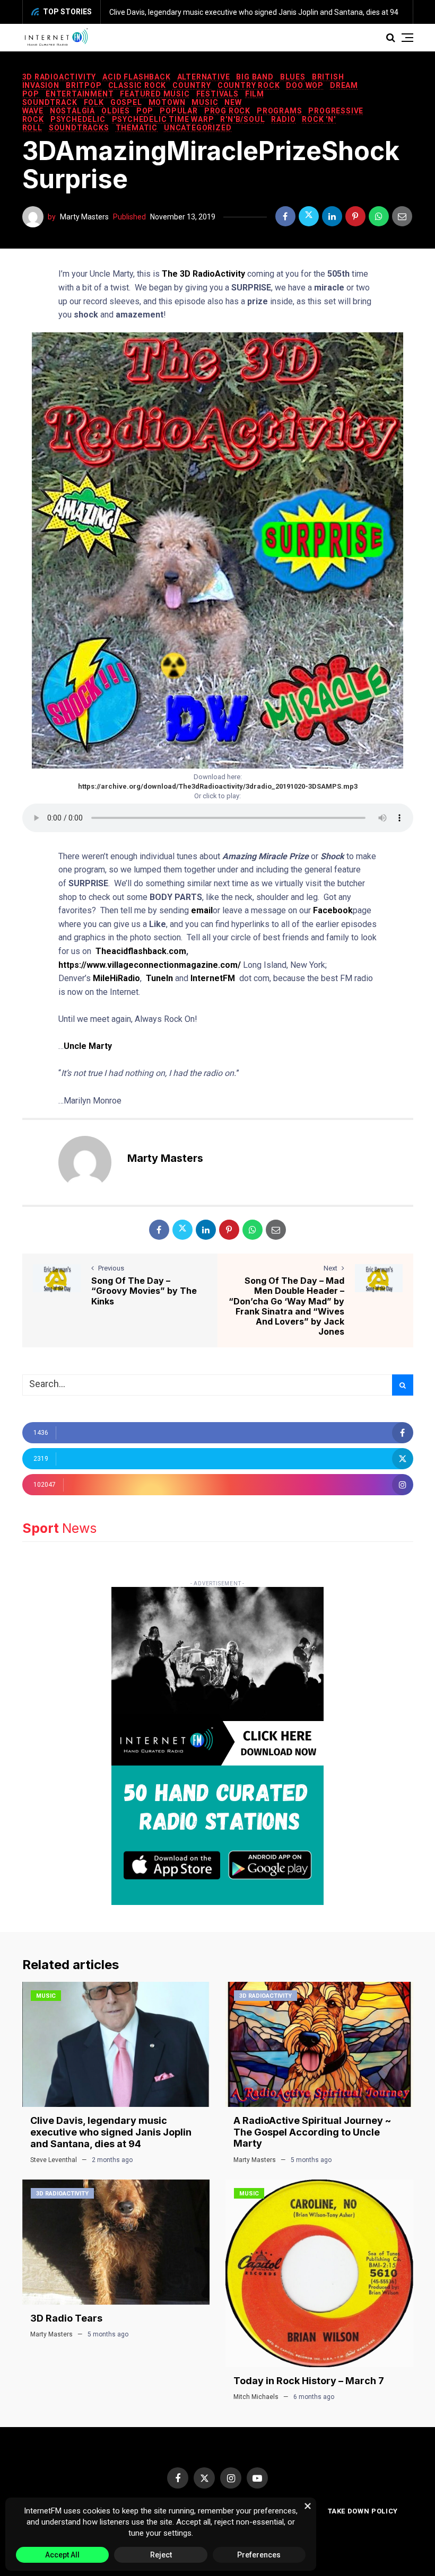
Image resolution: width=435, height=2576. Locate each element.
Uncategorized (198, 128)
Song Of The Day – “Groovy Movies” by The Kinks (144, 1291)
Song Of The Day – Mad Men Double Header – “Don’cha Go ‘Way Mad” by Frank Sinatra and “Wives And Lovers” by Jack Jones (286, 1306)
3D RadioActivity (59, 77)
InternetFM (213, 978)
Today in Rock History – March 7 (309, 2381)
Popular (179, 111)
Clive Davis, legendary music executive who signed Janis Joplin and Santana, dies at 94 (254, 12)
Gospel (126, 102)
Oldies (116, 111)
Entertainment (80, 94)
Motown (167, 102)
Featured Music (155, 94)
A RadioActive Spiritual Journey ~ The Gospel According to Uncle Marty (312, 2132)
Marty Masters (84, 217)
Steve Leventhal (54, 2160)
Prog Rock (227, 111)
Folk (94, 102)
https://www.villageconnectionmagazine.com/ (150, 965)
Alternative (204, 77)
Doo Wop (305, 85)
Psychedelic (78, 119)
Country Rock (249, 85)
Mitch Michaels (256, 2397)
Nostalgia (72, 111)
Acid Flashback (136, 77)
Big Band (255, 77)
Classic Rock (137, 85)
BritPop (84, 85)
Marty (100, 1046)
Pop (145, 111)
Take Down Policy (363, 2511)
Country (192, 85)
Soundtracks (79, 128)
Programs (279, 111)
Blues (293, 77)
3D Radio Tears (66, 2318)
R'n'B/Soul (242, 119)
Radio (283, 119)
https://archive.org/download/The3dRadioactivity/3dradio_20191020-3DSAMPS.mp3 (218, 786)
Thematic (137, 128)
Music (205, 102)
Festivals (217, 94)
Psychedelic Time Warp (163, 119)
